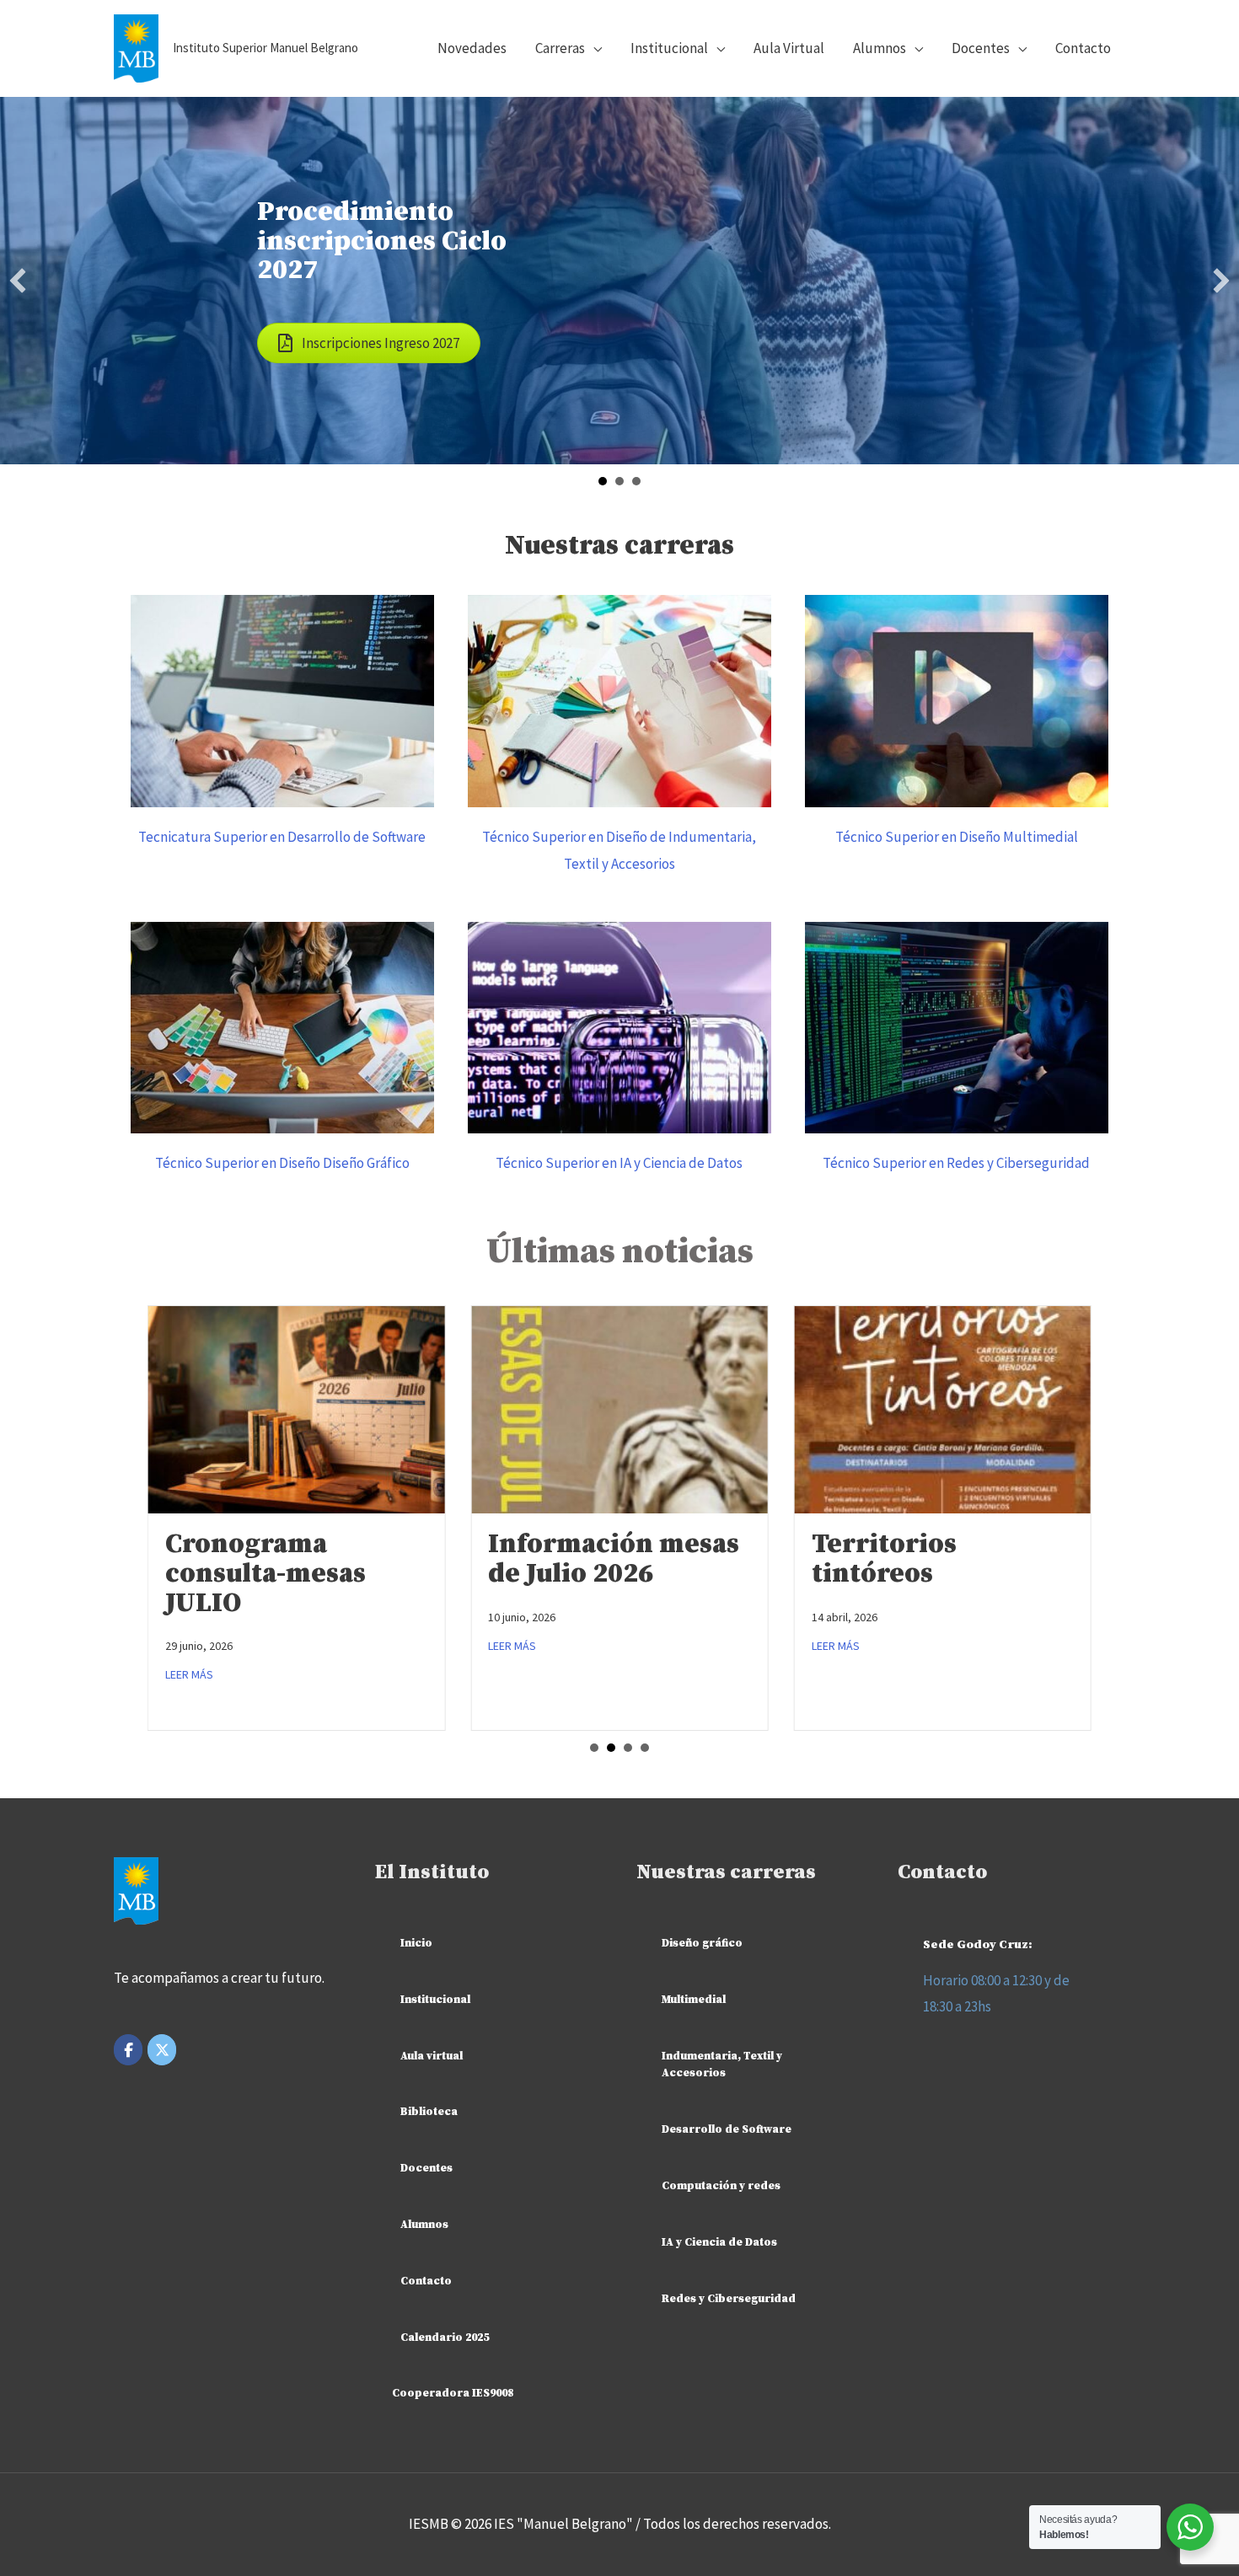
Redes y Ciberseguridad (729, 2299)
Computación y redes (721, 2186)
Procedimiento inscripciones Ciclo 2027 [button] (603, 481)
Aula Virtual (789, 48)
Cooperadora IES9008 (453, 2393)
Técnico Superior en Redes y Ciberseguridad (956, 1163)
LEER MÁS (189, 1674)
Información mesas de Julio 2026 (614, 1559)
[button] (18, 281)
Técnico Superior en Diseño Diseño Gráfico (282, 1163)
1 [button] (594, 1748)
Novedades (472, 48)
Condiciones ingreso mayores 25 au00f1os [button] (636, 481)
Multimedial (694, 2000)
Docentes (981, 48)
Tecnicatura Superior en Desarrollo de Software (282, 837)
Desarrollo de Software (727, 2129)
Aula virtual (432, 2056)
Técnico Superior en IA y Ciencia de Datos (619, 1163)
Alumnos (880, 48)
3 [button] (628, 1748)
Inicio (416, 1943)
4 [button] (645, 1748)
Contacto (1083, 48)
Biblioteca (429, 2112)
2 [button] (611, 1748)
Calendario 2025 (445, 2338)
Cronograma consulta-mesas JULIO (265, 1574)
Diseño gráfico (702, 1943)
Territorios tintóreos (884, 1559)
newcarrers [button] (619, 481)
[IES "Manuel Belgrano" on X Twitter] (162, 2050)
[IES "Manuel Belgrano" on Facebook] (128, 2050)
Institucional (435, 2000)
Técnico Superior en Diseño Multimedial (957, 837)
